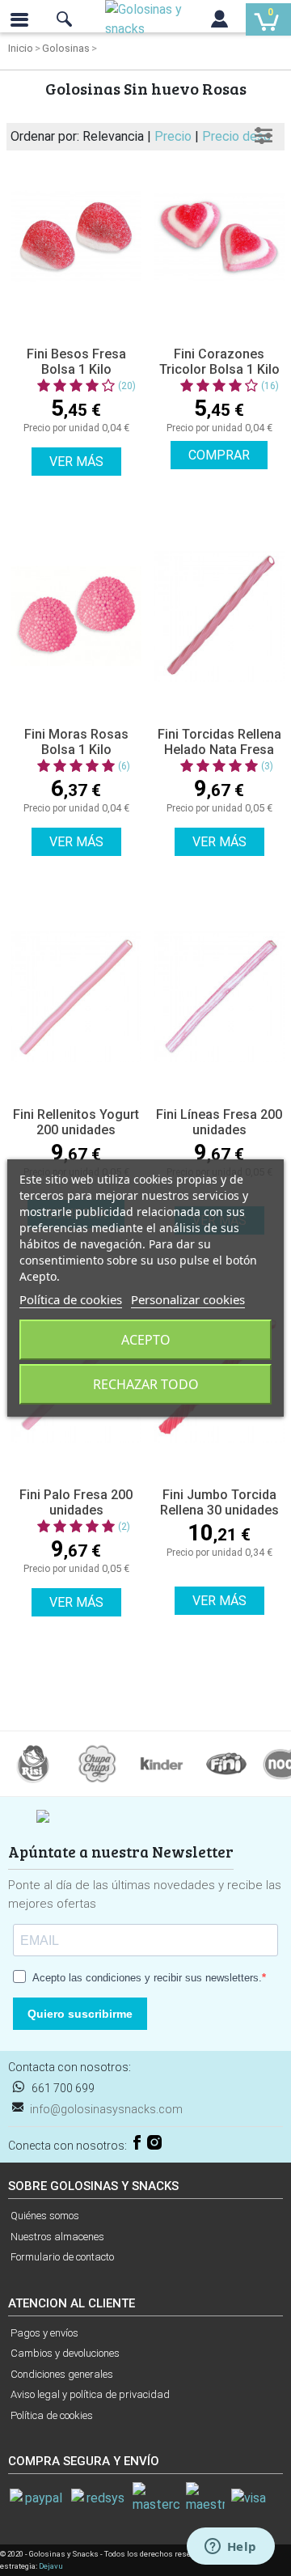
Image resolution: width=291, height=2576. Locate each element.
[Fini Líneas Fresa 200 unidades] (219, 997)
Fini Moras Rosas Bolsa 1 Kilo (76, 742)
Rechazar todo (146, 1384)
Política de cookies (52, 2415)
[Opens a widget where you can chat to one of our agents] (230, 2548)
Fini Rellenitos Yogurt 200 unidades (76, 1122)
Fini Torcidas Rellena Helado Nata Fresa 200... (219, 750)
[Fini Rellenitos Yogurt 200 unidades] (76, 997)
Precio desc (236, 136)
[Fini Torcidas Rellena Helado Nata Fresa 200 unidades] (219, 616)
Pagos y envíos (44, 2333)
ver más (76, 462)
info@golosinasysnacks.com (106, 2109)
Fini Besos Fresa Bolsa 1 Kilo (76, 362)
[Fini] (226, 1763)
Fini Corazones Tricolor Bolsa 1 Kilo (219, 362)
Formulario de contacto (62, 2257)
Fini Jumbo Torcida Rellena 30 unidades (219, 1502)
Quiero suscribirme (80, 2014)
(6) (124, 766)
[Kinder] (162, 1763)
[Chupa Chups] (97, 1763)
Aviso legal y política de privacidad (90, 2394)
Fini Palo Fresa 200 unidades (76, 1502)
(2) (124, 1527)
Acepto (146, 1340)
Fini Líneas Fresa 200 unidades (219, 1122)
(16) (270, 386)
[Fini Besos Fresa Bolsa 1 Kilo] (76, 236)
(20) (127, 386)
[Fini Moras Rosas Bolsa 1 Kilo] (76, 616)
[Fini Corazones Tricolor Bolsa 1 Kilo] (219, 236)
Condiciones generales (62, 2374)
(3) (267, 766)
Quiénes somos (45, 2216)
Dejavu (51, 2566)
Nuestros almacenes (57, 2237)
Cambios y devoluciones (65, 2353)
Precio (175, 136)
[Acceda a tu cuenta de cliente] (220, 23)
